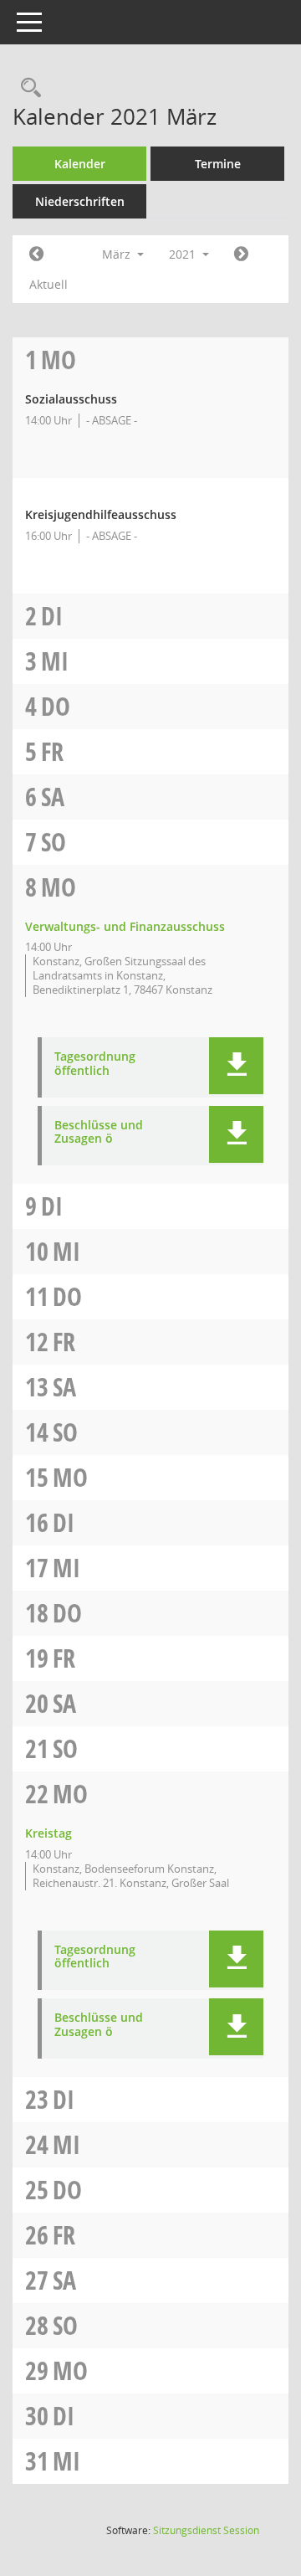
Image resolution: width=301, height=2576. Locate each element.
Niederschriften (80, 201)
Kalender (80, 164)
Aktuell (48, 284)
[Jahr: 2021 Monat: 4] (241, 255)
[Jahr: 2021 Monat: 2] (36, 255)
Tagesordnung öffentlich (95, 1064)
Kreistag (48, 1833)
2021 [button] (184, 254)
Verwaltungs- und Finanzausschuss (125, 926)
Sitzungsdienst (206, 2530)
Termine (218, 164)
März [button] (118, 254)
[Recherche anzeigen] (27, 88)
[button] (236, 1066)
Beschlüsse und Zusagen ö (99, 1133)
